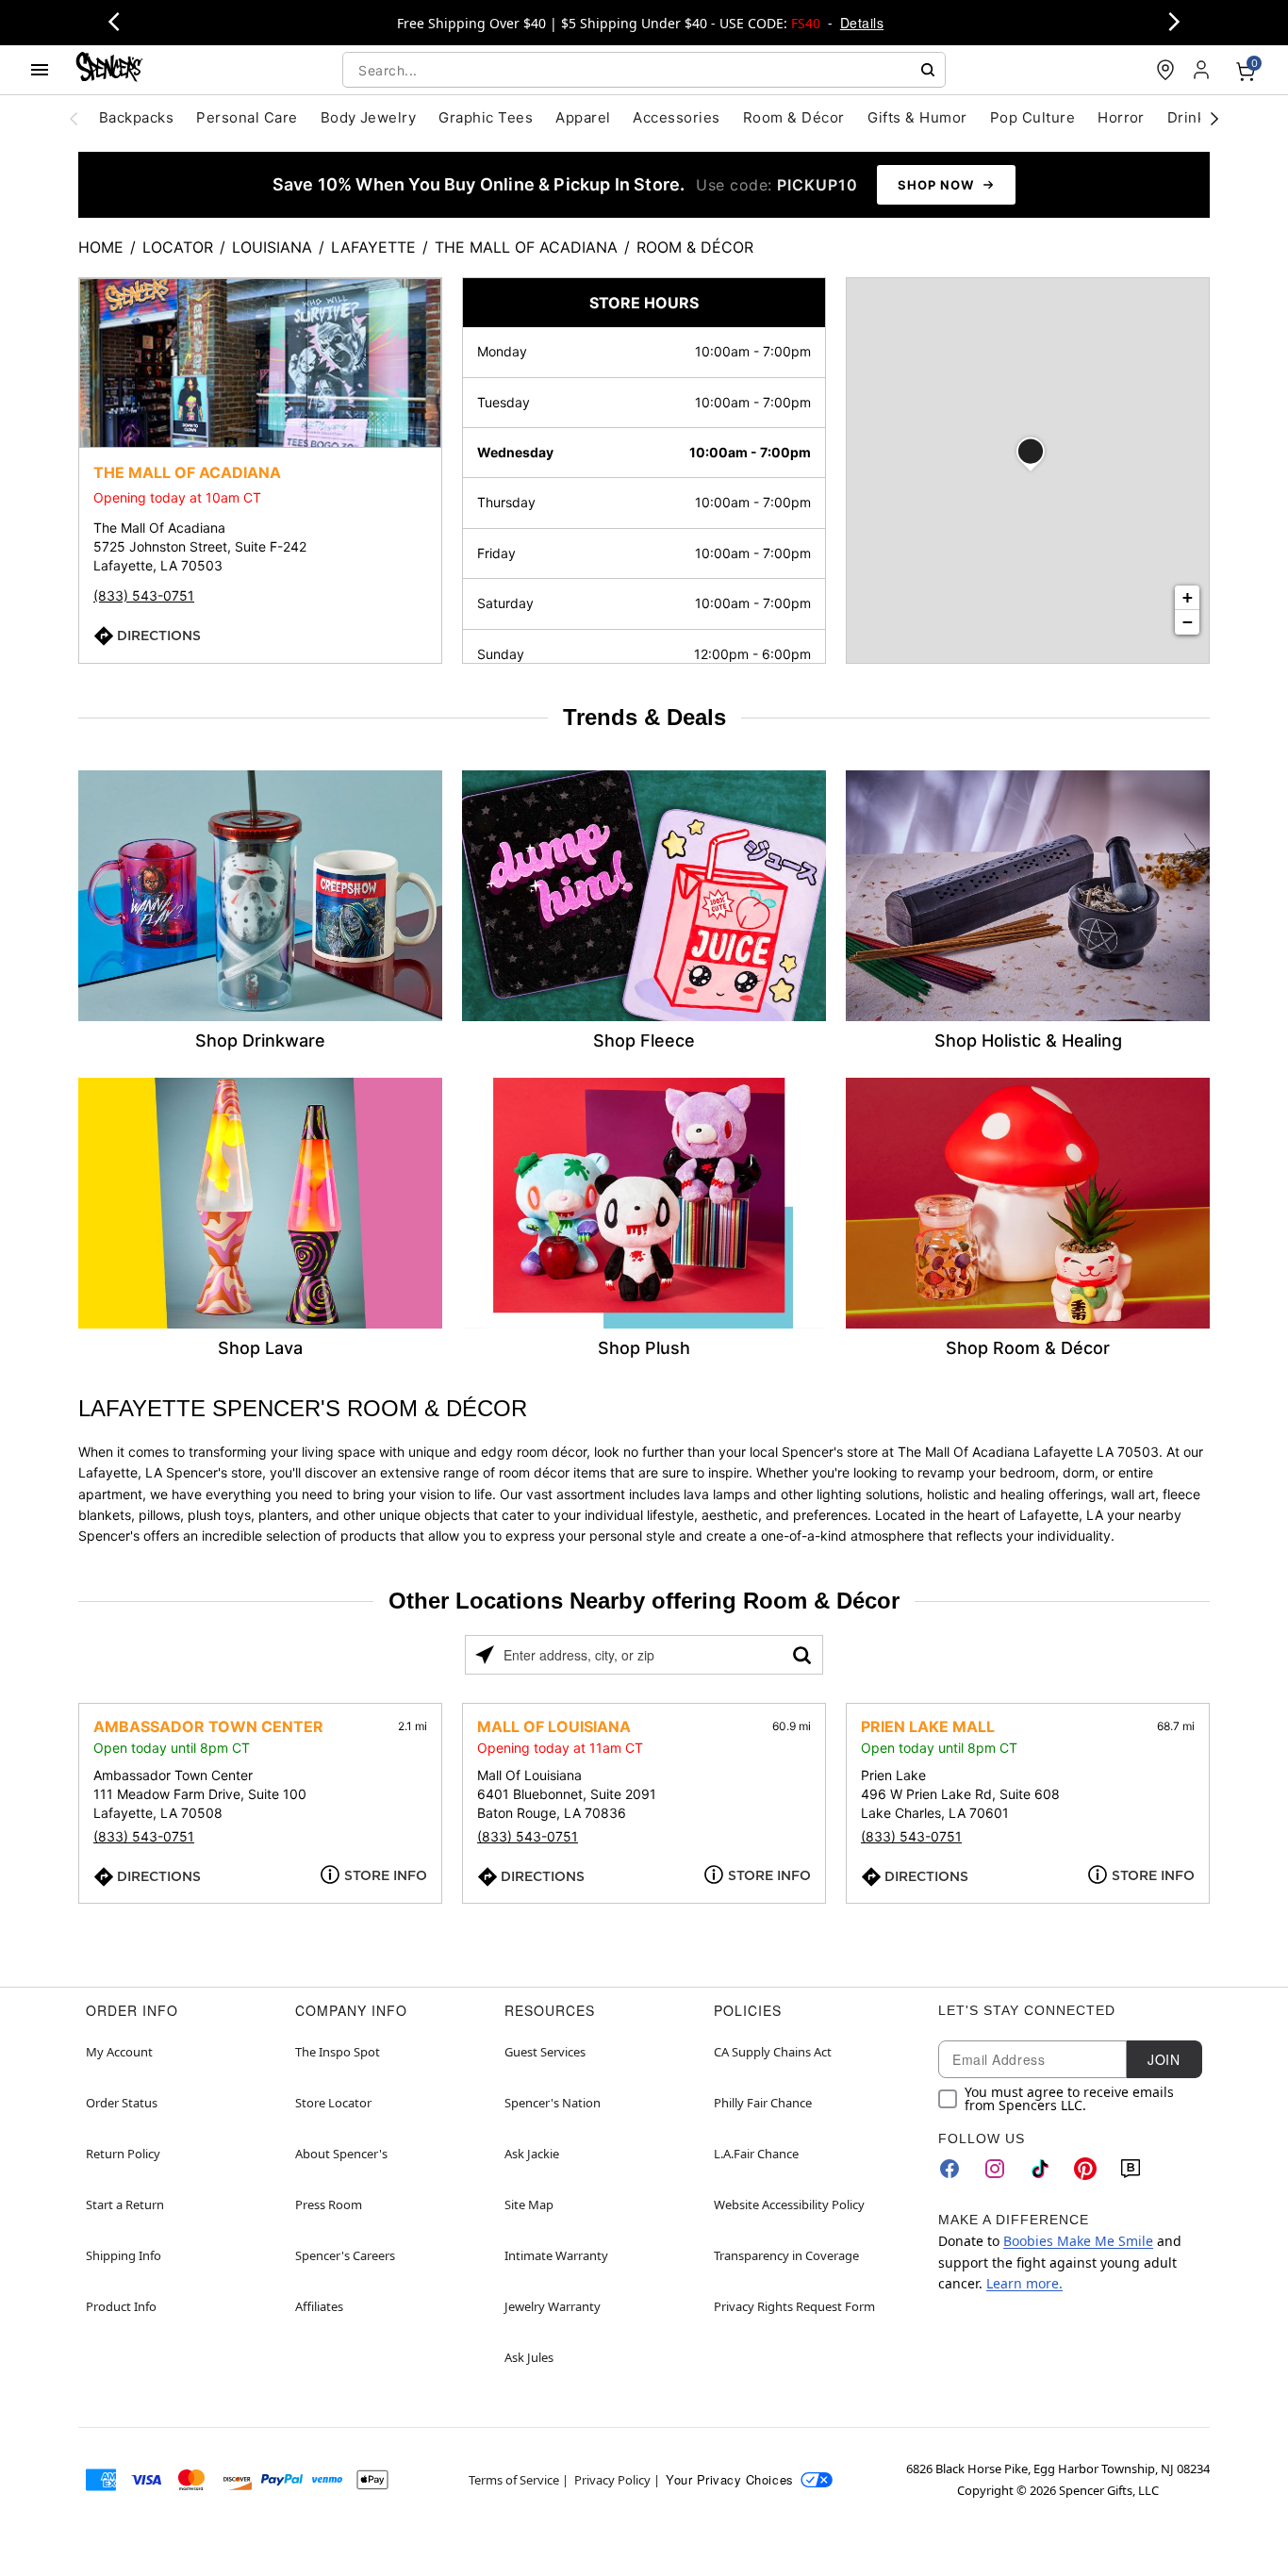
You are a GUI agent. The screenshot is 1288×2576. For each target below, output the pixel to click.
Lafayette (373, 247)
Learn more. (1024, 2283)
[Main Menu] (40, 70)
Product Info (121, 2306)
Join (1164, 2059)
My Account (119, 2052)
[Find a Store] (1165, 70)
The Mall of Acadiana (526, 247)
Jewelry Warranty (553, 2306)
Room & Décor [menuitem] (794, 117)
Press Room (329, 2204)
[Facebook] (949, 2169)
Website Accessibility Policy (789, 2204)
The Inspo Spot (338, 2052)
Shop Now (936, 185)
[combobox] (644, 70)
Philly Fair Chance (763, 2103)
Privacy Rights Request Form (794, 2306)
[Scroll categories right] (1214, 118)
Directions (159, 636)
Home (101, 247)
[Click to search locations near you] (485, 1655)
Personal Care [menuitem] (247, 117)
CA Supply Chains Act (773, 2052)
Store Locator (333, 2103)
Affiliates (319, 2306)
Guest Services (545, 2052)
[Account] (1203, 70)
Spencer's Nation (553, 2103)
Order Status (122, 2103)
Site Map (529, 2204)
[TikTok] (1040, 2169)
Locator (178, 247)
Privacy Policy (612, 2480)
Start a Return (125, 2204)
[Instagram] (995, 2169)
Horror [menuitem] (1121, 117)
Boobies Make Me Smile (1078, 2241)
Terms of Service (514, 2480)
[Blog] (1131, 2169)
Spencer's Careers (345, 2255)
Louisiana (272, 247)
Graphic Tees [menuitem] (486, 117)
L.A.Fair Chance (756, 2154)
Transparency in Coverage (786, 2255)
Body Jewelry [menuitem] (369, 117)
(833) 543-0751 (144, 595)
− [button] (1188, 622)
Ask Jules (529, 2357)
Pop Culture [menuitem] (1032, 117)
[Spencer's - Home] (109, 69)
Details (862, 23)
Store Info (386, 1875)
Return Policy (123, 2154)
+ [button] (1188, 597)
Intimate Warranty (556, 2255)
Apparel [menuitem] (583, 117)
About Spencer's (341, 2154)
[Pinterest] (1085, 2169)
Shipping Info (124, 2255)
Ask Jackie (532, 2154)
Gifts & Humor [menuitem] (917, 117)
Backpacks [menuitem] (136, 117)
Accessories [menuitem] (676, 117)
